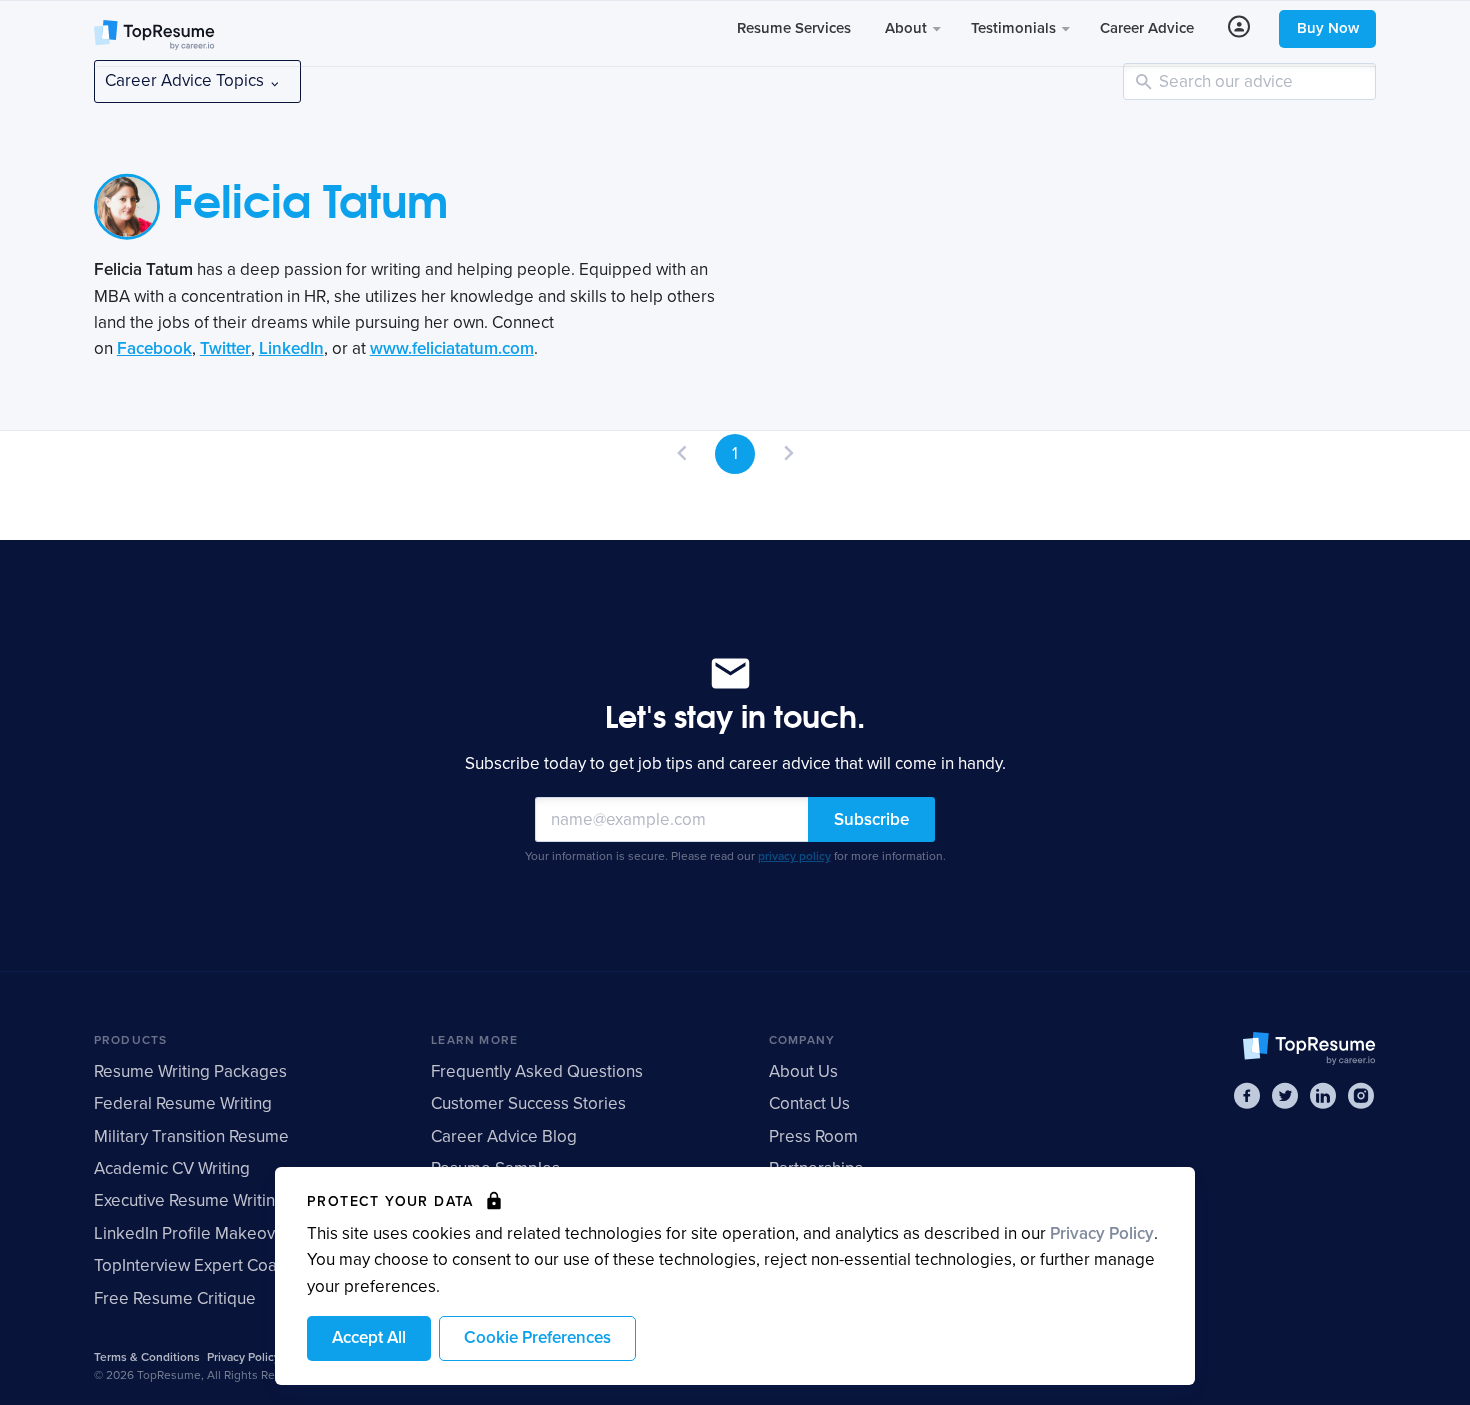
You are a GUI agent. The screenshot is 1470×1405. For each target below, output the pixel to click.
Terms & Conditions (147, 1357)
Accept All (369, 1337)
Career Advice (1147, 28)
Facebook (154, 348)
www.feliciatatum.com (452, 348)
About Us (803, 1071)
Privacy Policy (1102, 1233)
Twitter (225, 348)
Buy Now (1328, 28)
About (908, 28)
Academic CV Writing (172, 1168)
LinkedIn (291, 348)
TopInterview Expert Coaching (205, 1265)
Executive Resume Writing (189, 1200)
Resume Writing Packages (190, 1071)
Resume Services (794, 28)
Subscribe (871, 819)
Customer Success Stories (528, 1103)
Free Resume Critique (175, 1298)
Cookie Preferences (537, 1337)
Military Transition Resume (191, 1136)
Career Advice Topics (186, 80)
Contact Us (809, 1103)
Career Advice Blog (504, 1136)
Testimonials (1015, 28)
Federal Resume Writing (183, 1103)
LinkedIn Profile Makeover (192, 1233)
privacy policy (794, 856)
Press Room (813, 1136)
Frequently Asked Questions (537, 1071)
